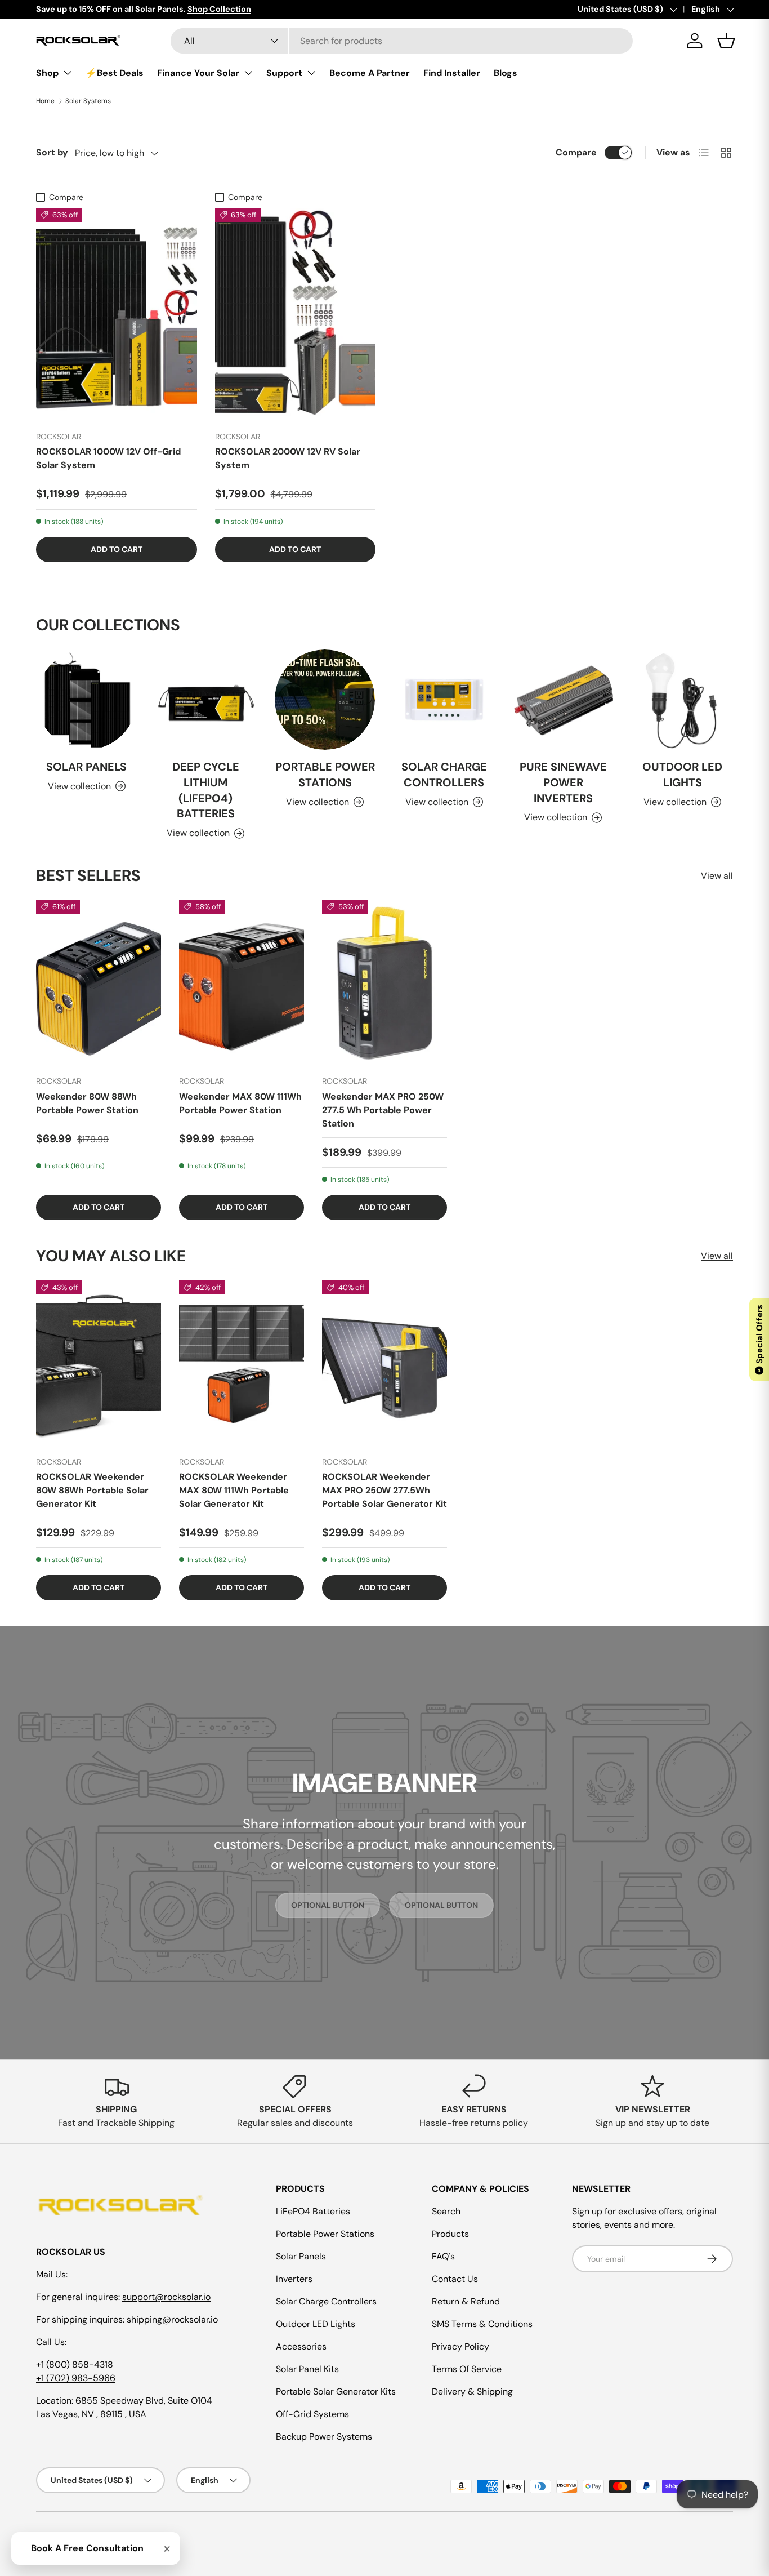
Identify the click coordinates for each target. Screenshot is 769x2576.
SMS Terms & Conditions (482, 2324)
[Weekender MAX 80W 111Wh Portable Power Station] (242, 983)
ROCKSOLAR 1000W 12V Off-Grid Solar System (108, 458)
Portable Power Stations (325, 775)
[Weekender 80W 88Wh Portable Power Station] (99, 983)
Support (284, 73)
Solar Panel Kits (307, 2369)
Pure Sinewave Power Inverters (563, 782)
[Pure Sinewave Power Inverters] (564, 700)
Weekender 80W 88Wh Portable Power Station (87, 1103)
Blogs (506, 73)
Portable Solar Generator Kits (336, 2392)
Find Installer (452, 73)
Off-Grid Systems (312, 2414)
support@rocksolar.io (166, 2297)
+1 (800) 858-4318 (75, 2364)
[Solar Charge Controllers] (444, 700)
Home (45, 101)
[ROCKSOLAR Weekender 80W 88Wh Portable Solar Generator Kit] (99, 1364)
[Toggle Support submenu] (311, 73)
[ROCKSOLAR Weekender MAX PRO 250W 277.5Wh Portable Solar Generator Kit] (384, 1364)
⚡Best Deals (115, 73)
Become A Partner (370, 73)
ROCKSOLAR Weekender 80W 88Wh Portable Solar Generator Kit (92, 1490)
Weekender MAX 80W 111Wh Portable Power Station (240, 1103)
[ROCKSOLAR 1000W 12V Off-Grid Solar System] (117, 315)
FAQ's (443, 2256)
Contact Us (455, 2279)
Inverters (294, 2279)
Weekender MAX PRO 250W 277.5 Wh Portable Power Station (383, 1110)
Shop (47, 73)
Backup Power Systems (324, 2437)
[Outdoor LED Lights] (682, 700)
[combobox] (402, 41)
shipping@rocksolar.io (172, 2319)
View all (717, 876)
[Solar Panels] (87, 700)
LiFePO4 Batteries (313, 2211)
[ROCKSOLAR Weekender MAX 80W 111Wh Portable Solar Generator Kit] (242, 1364)
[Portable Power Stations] (325, 700)
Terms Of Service (467, 2369)
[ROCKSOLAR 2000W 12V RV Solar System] (296, 315)
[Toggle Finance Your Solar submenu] (248, 73)
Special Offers (759, 1338)
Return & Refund (466, 2301)
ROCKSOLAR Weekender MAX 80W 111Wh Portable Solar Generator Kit (234, 1490)
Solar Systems (88, 101)
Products (450, 2234)
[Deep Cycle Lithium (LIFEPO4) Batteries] (206, 700)
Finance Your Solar (198, 73)
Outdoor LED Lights (682, 775)
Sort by (52, 152)
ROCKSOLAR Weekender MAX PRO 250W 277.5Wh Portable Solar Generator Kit (384, 1490)
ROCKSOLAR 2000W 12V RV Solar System (288, 458)
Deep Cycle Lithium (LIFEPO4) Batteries (206, 790)
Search (446, 2211)
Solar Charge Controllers (444, 775)
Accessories (301, 2346)
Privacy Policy (460, 2346)
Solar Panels (86, 767)
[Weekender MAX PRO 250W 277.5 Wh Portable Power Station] (384, 983)
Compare (576, 152)
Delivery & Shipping (472, 2392)
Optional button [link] (328, 1905)
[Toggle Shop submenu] (68, 73)
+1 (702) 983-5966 (76, 2378)
